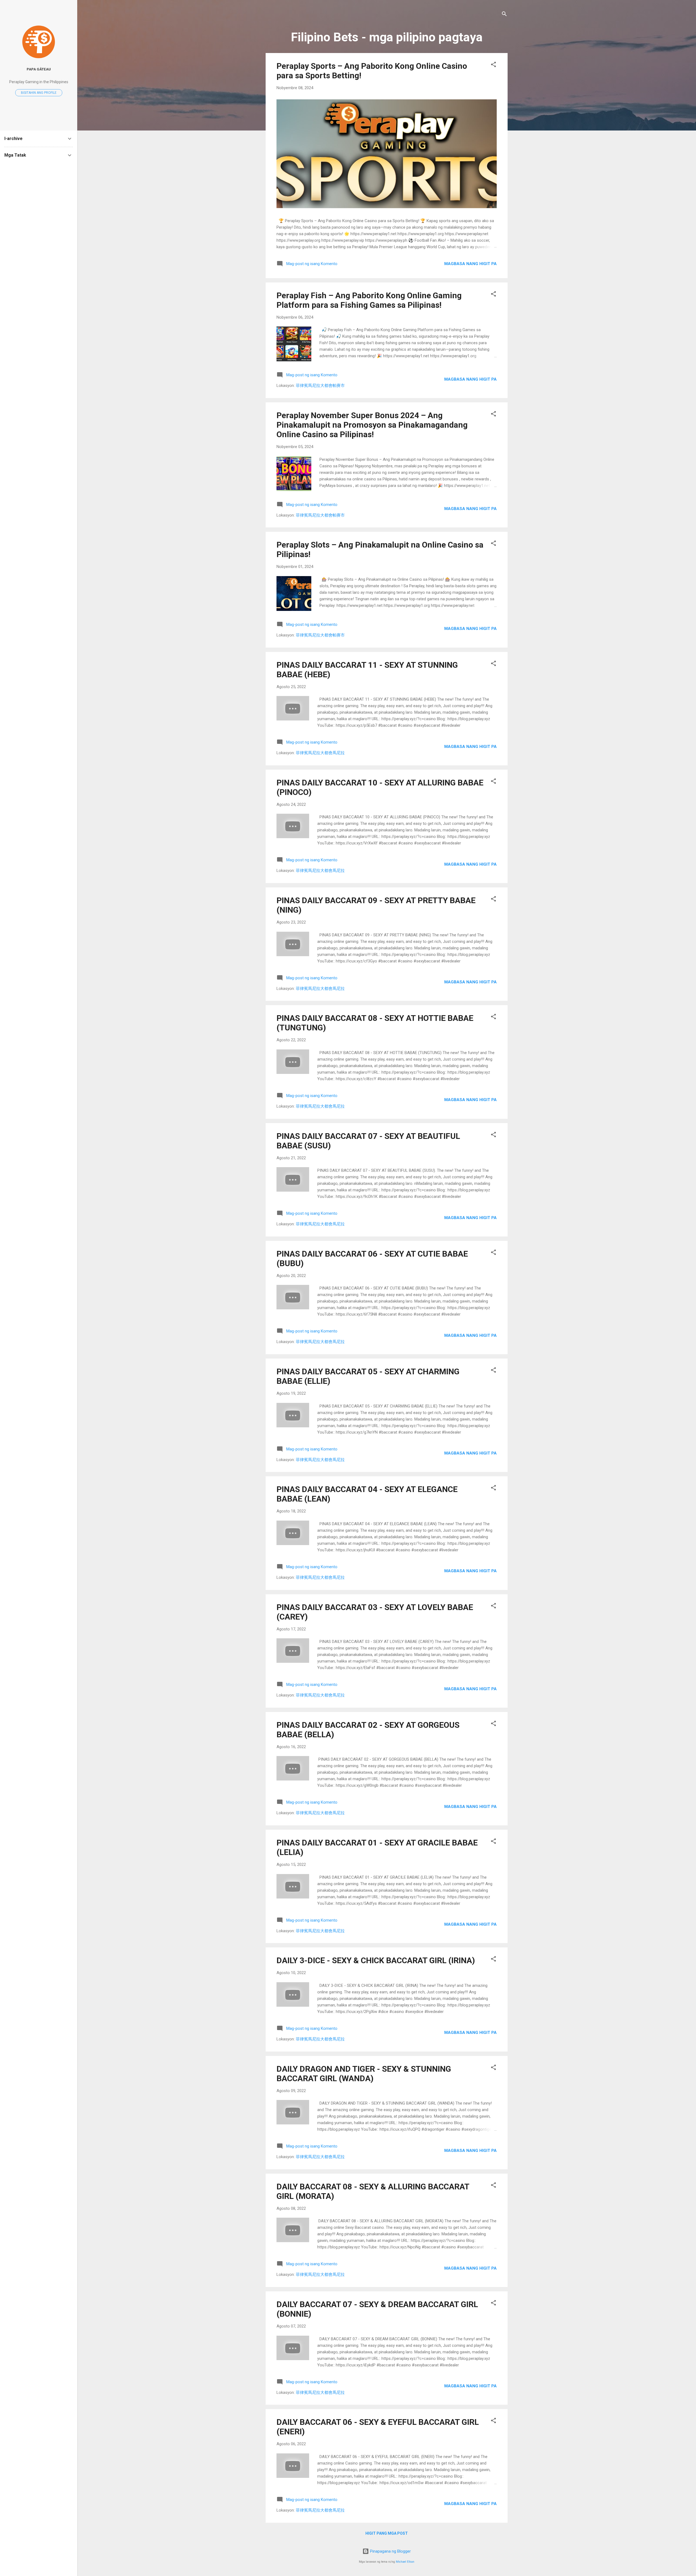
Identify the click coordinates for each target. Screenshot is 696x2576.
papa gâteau (39, 69)
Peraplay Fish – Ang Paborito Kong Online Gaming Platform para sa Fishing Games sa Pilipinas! (369, 300)
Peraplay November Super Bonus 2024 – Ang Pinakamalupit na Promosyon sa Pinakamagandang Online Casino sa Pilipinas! (372, 425)
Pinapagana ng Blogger (390, 2551)
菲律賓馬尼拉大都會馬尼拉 (320, 753)
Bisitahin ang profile (39, 93)
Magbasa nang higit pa (470, 264)
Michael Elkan (405, 2562)
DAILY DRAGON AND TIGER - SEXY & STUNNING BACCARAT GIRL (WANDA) (364, 2074)
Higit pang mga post (387, 2533)
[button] (493, 65)
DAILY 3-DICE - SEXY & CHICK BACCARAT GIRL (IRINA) (376, 1960)
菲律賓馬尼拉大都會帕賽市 (320, 386)
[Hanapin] (504, 15)
